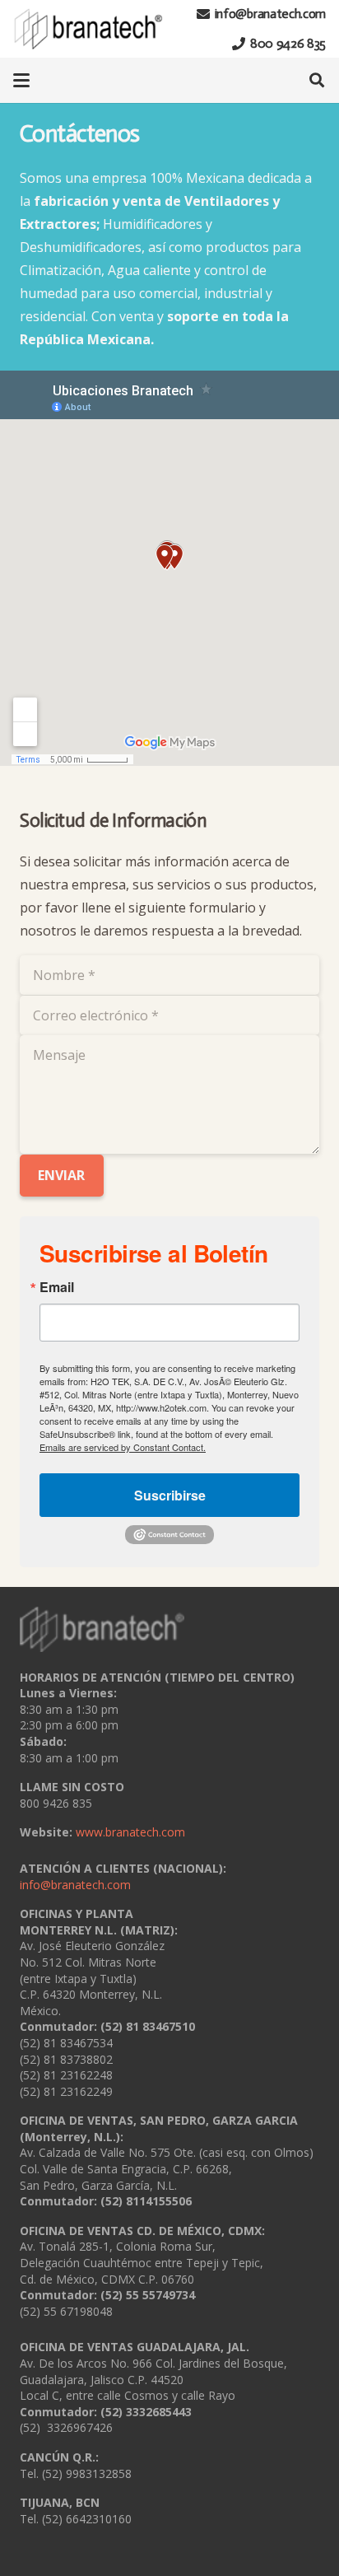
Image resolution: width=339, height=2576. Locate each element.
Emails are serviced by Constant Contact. (123, 1447)
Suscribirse (170, 1495)
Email (57, 1287)
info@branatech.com (75, 1885)
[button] (21, 81)
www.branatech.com (130, 1832)
